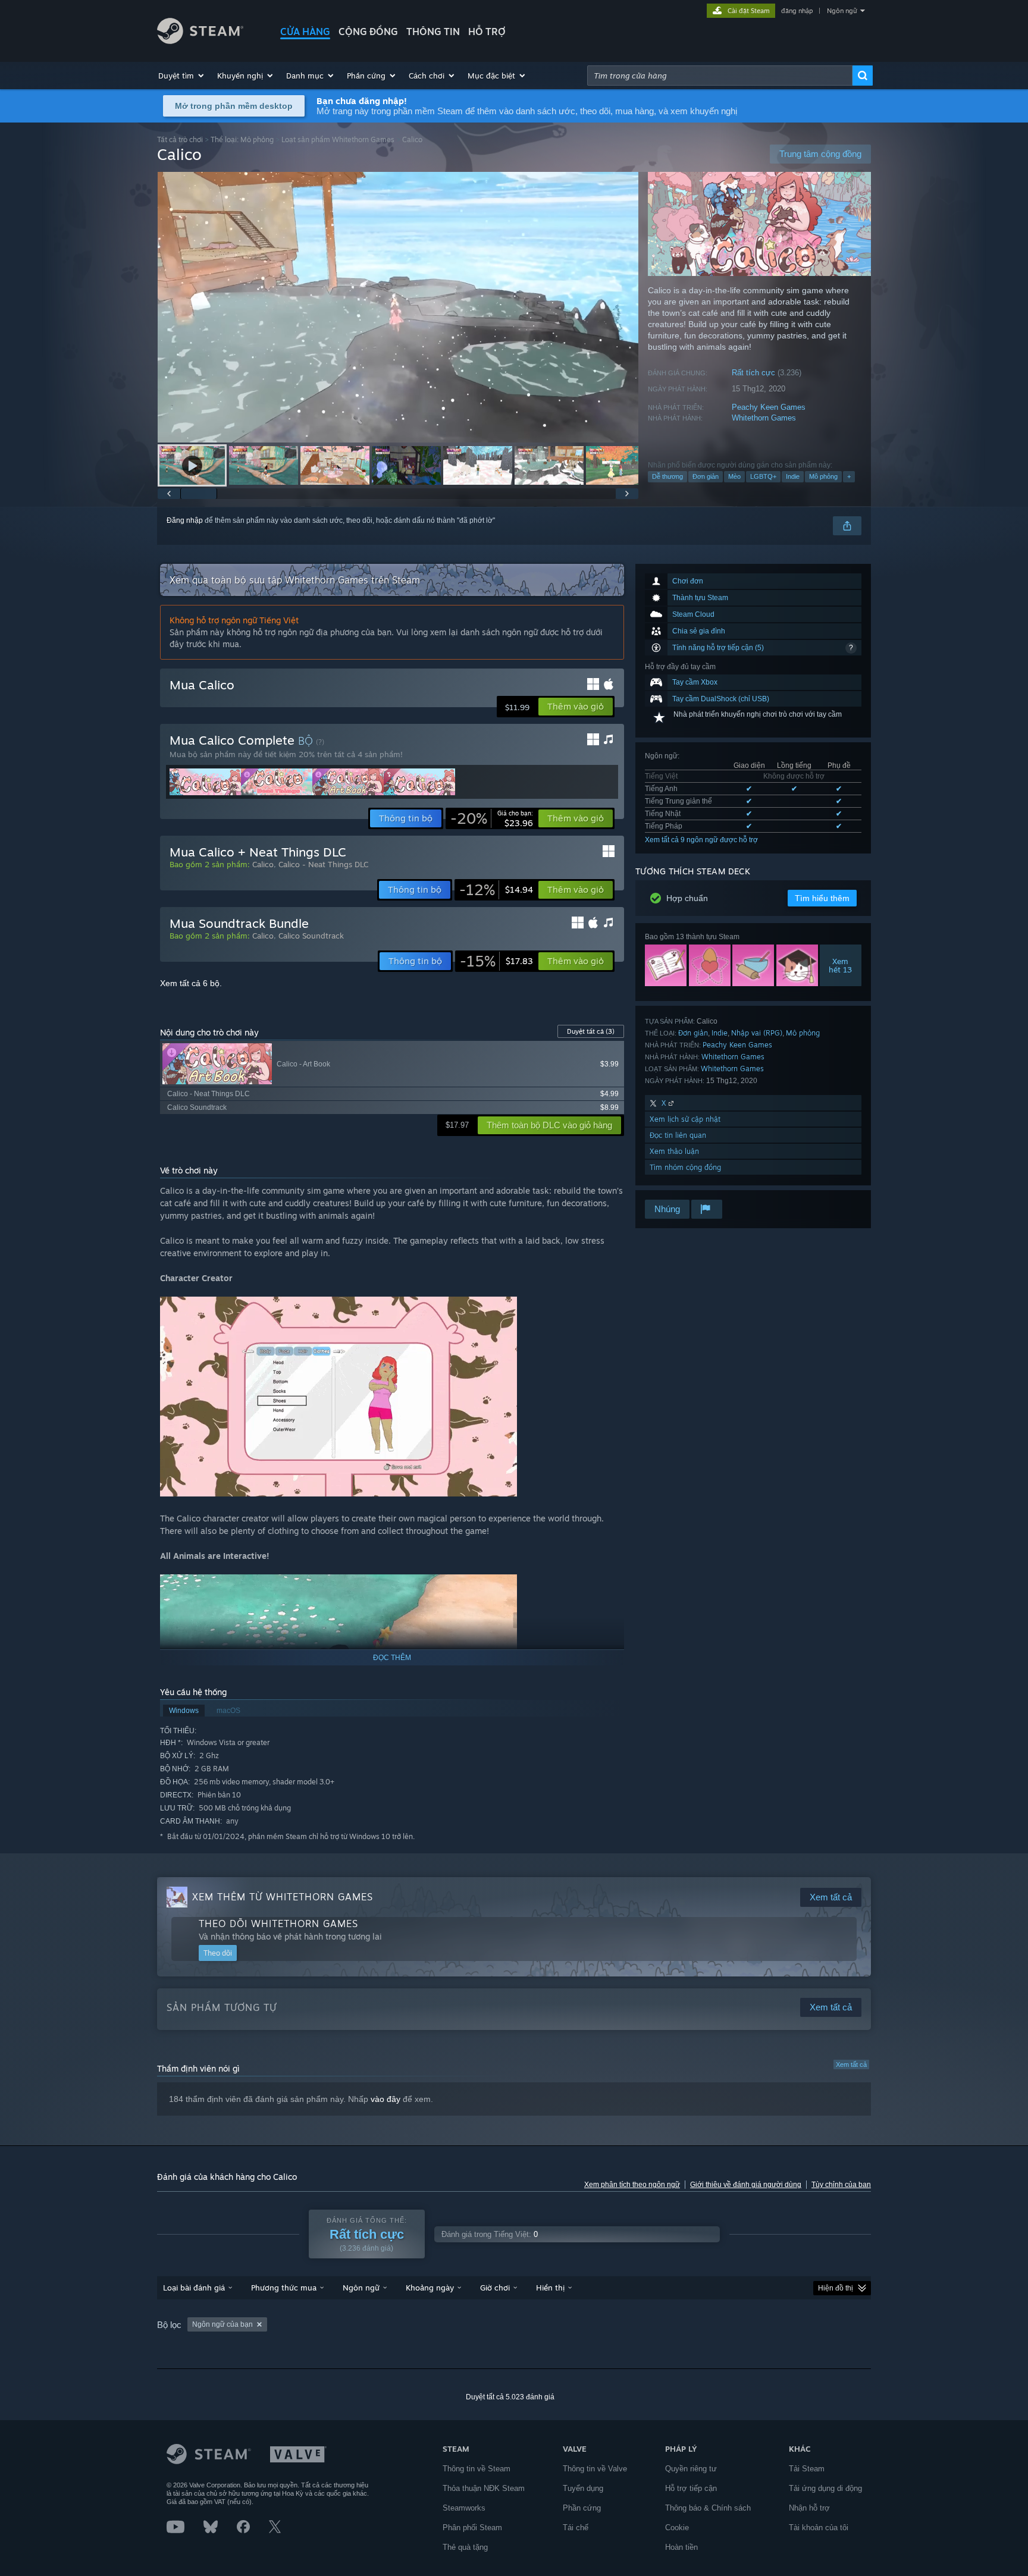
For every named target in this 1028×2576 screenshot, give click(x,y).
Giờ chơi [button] (495, 2288)
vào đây (385, 2099)
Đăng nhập (185, 520)
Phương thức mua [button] (284, 2288)
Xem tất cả (851, 2064)
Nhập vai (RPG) (757, 1033)
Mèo (734, 476)
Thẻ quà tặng (465, 2547)
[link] (492, 818)
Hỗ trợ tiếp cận (691, 2488)
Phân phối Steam (472, 2528)
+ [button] (849, 476)
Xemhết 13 (841, 965)
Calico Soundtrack (311, 936)
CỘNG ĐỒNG (368, 32)
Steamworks (464, 2508)
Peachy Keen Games (769, 407)
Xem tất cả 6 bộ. (191, 983)
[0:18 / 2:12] (398, 307)
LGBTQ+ (763, 476)
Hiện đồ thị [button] (836, 2288)
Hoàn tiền (681, 2547)
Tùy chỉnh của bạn (841, 2185)
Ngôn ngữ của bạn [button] (222, 2324)
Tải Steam (807, 2469)
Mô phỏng (823, 476)
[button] (182, 76)
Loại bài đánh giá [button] (194, 2288)
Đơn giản (706, 476)
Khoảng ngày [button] (430, 2288)
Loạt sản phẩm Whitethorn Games (338, 139)
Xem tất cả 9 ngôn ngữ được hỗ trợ (701, 840)
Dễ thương (667, 476)
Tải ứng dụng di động (825, 2488)
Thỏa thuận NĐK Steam (484, 2488)
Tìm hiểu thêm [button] (822, 898)
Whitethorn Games (764, 418)
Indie (793, 476)
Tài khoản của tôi (819, 2528)
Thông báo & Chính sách (708, 2508)
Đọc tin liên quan (678, 1135)
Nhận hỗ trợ (809, 2508)
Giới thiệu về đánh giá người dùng (746, 2185)
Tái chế (576, 2528)
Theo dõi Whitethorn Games (278, 1924)
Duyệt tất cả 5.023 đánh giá (510, 2397)
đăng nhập (797, 11)
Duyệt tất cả (591, 1031)
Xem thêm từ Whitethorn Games (283, 1897)
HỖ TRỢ (487, 32)
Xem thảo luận (674, 1151)
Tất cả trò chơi (180, 139)
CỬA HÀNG (305, 32)
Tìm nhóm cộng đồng (685, 1167)
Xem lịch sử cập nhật (685, 1119)
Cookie (677, 2528)
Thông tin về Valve (595, 2469)
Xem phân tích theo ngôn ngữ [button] (632, 2185)
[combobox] (720, 76)
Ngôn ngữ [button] (361, 2288)
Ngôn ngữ (842, 11)
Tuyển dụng (583, 2488)
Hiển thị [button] (550, 2288)
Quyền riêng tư (691, 2469)
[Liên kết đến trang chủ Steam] (200, 41)
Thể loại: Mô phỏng (242, 139)
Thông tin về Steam (477, 2469)
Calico (263, 864)
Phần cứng (582, 2508)
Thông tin (433, 32)
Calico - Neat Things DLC (323, 864)
